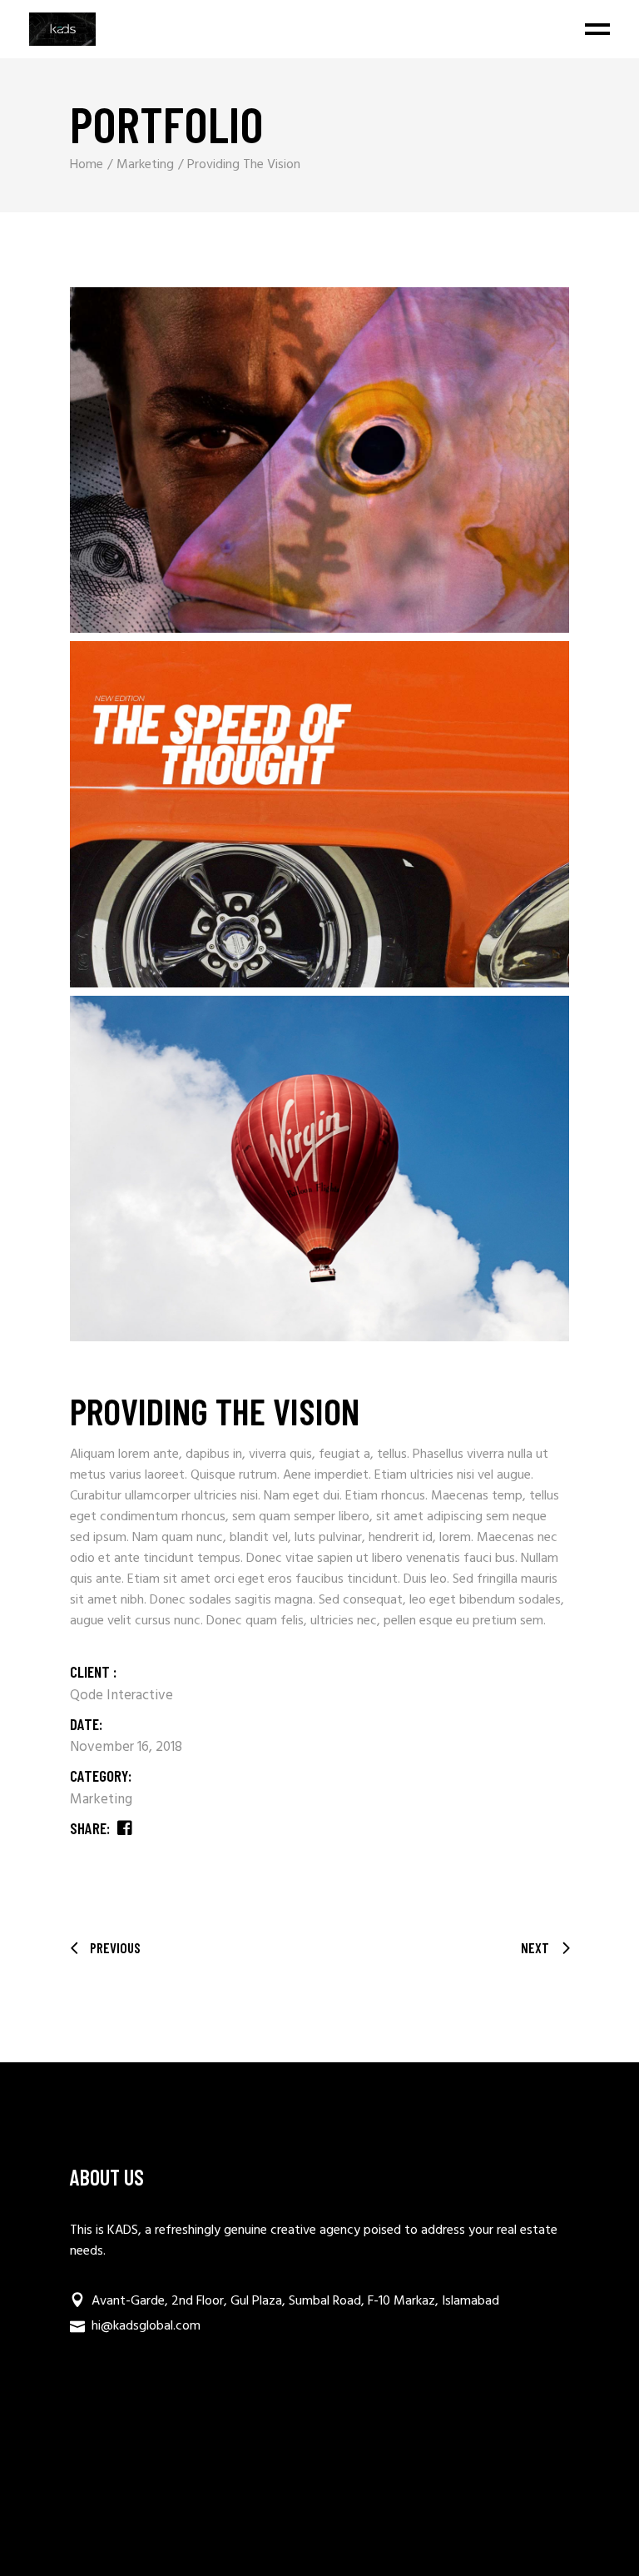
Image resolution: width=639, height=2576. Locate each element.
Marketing (101, 1800)
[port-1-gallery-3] (319, 1169)
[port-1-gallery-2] (319, 814)
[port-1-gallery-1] (319, 460)
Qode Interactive (121, 1696)
